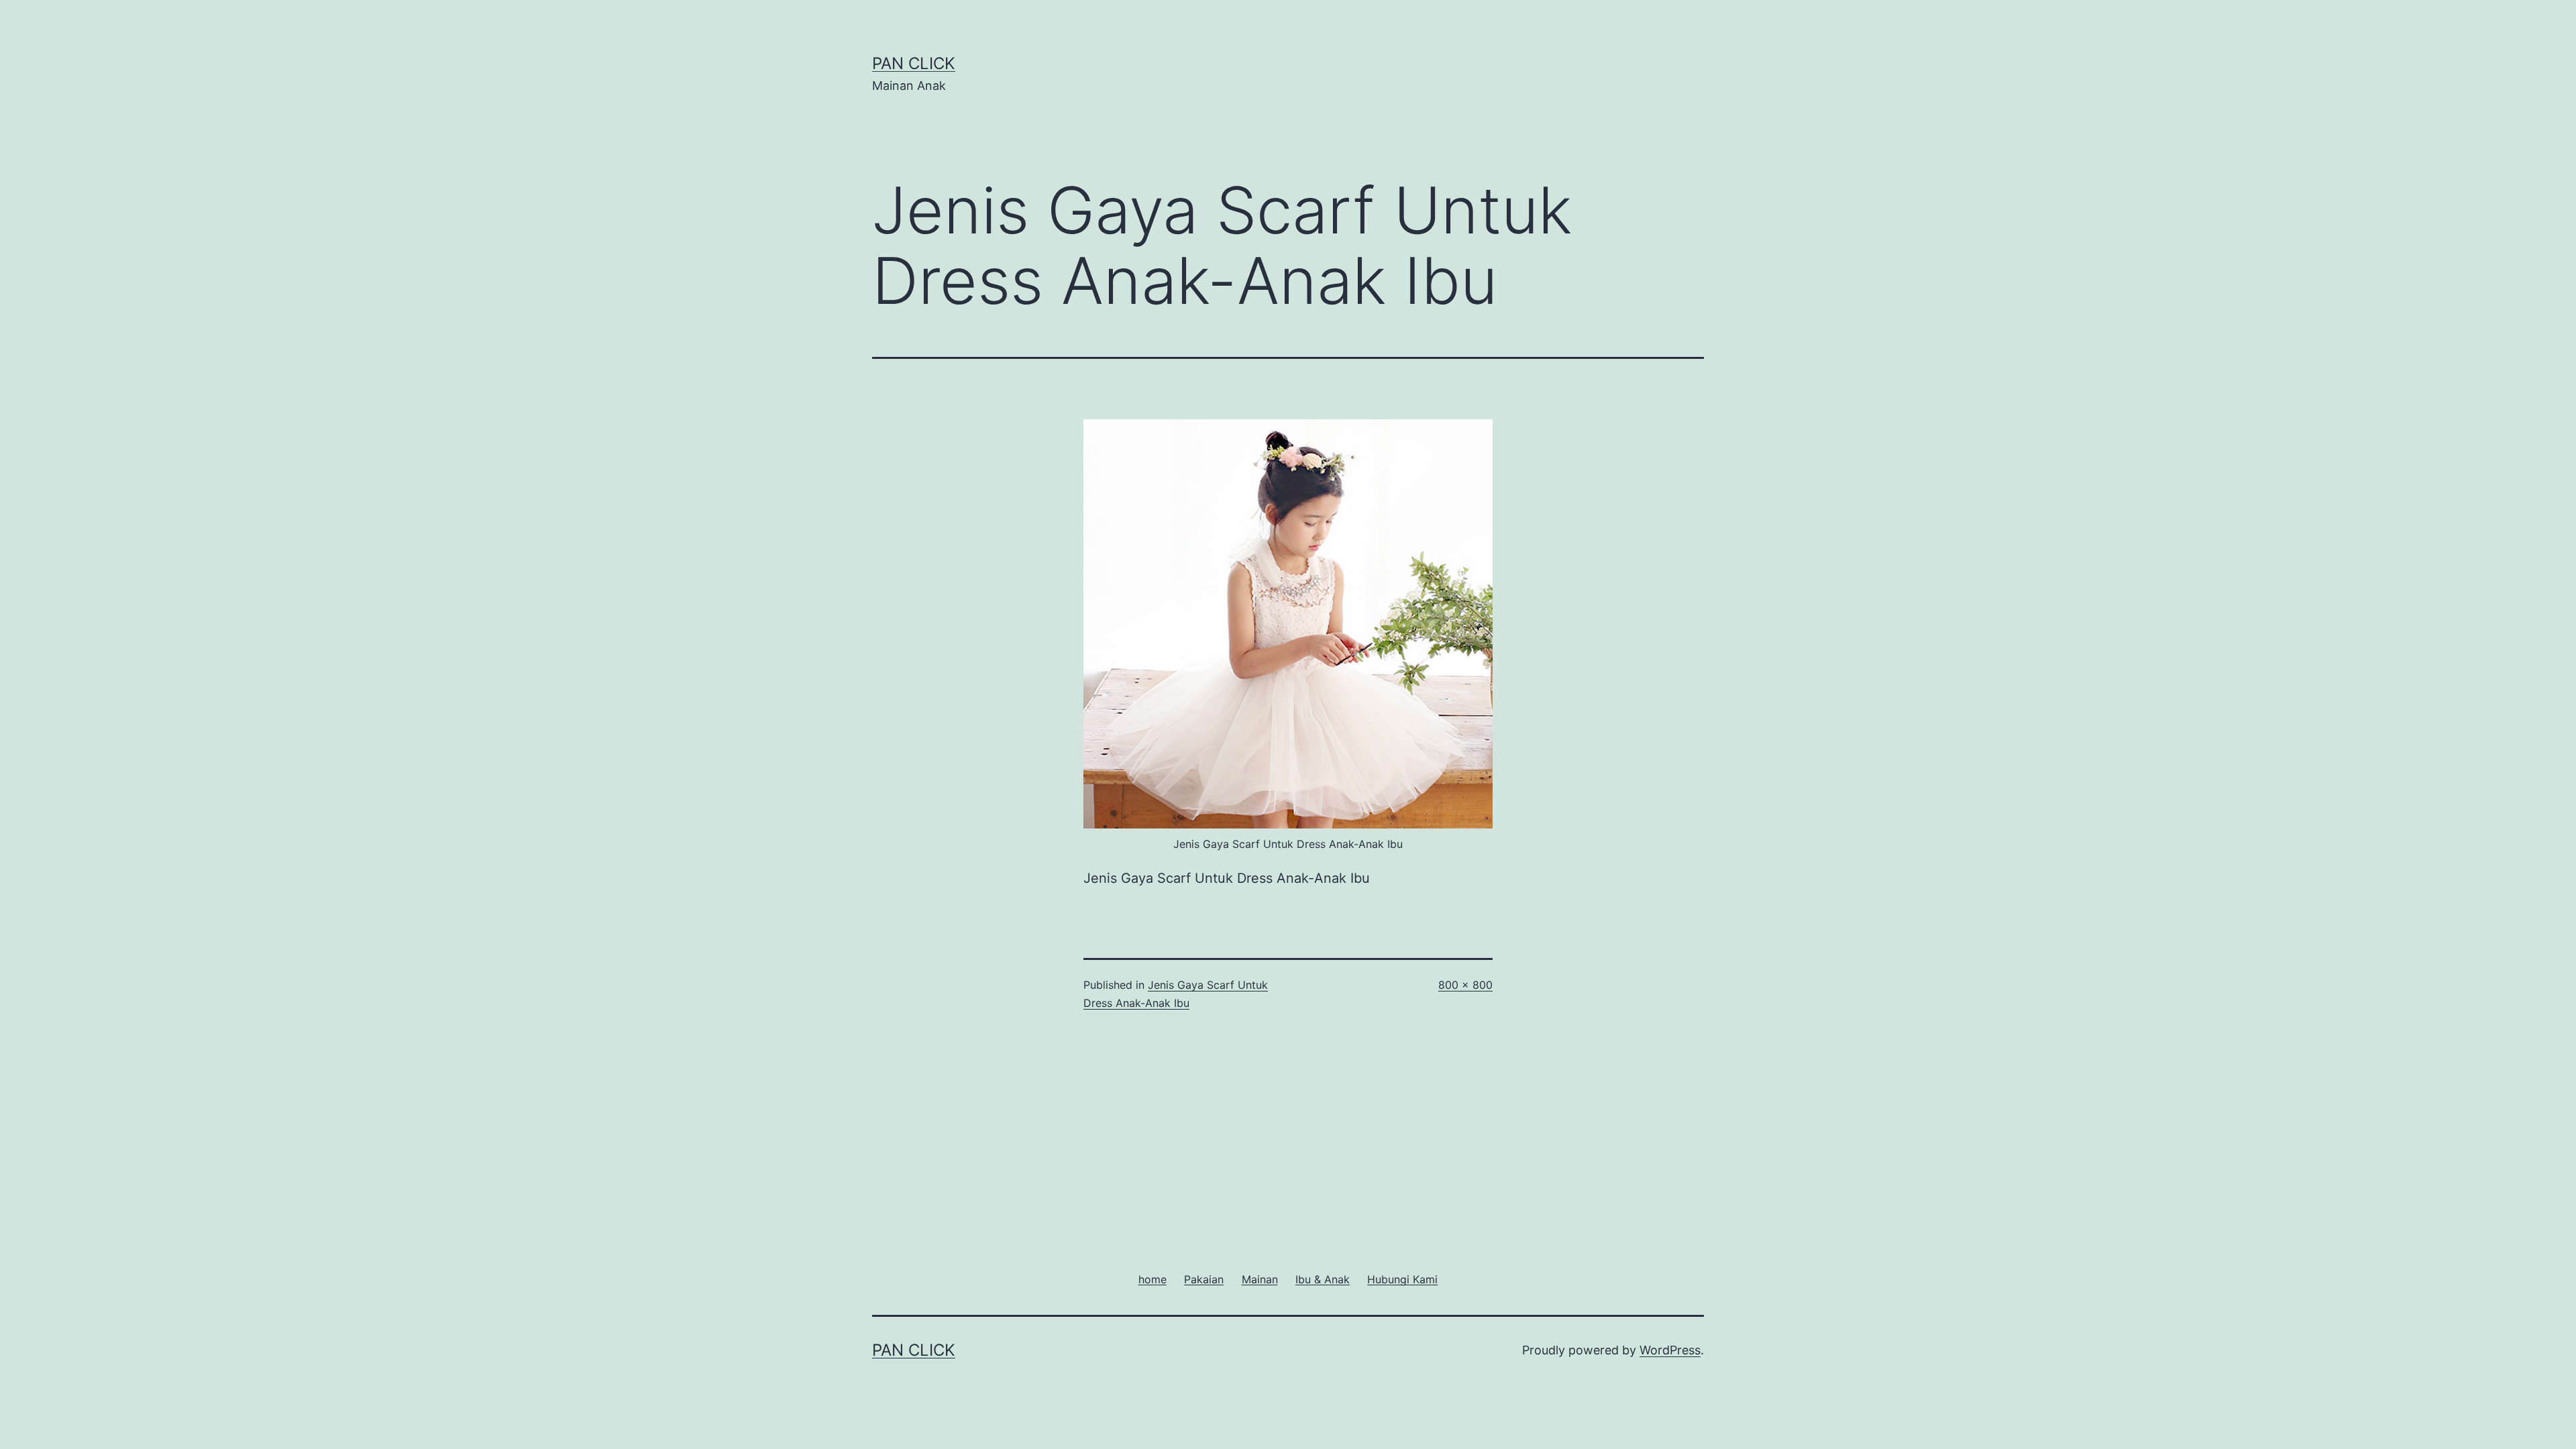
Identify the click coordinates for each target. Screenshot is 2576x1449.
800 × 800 (1465, 985)
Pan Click (914, 63)
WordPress (1670, 1350)
